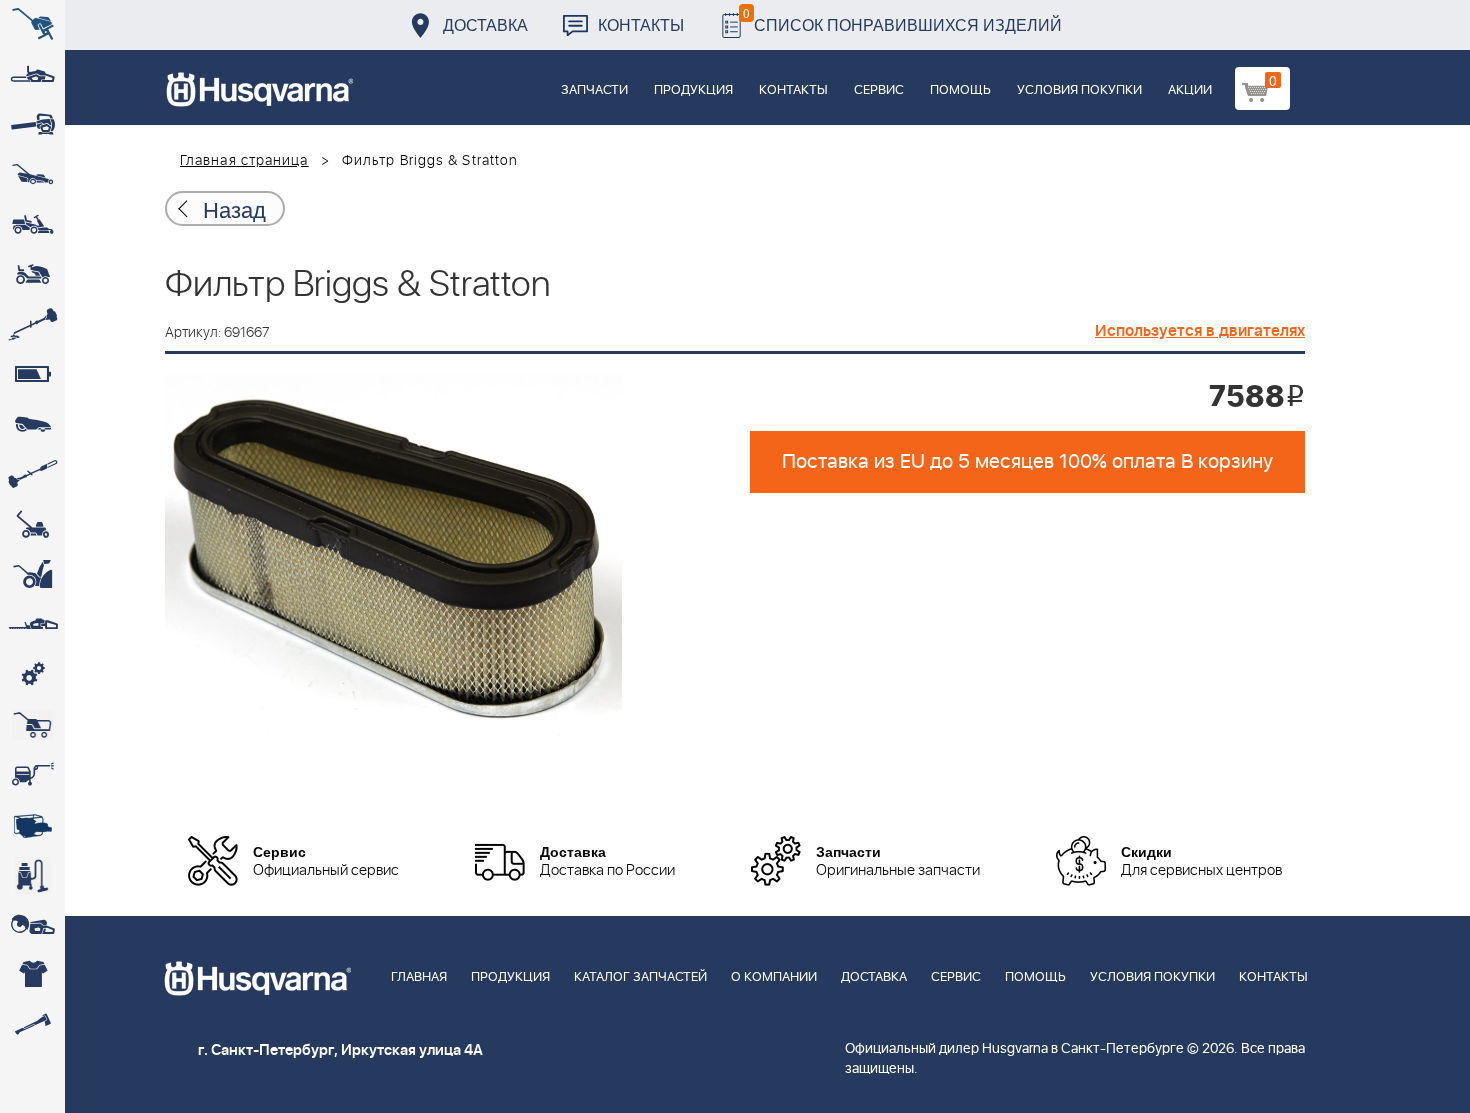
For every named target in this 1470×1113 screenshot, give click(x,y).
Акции (1190, 90)
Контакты (641, 24)
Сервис (879, 90)
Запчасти (594, 90)
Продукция (693, 90)
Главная (419, 977)
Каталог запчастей (640, 977)
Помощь (960, 90)
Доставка (485, 24)
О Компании (774, 977)
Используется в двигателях (1200, 331)
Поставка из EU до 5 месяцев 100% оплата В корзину (1027, 462)
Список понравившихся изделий (902, 19)
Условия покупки (1079, 90)
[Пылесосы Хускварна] (32, 875)
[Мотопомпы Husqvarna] (32, 825)
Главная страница (244, 161)
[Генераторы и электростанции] (32, 725)
